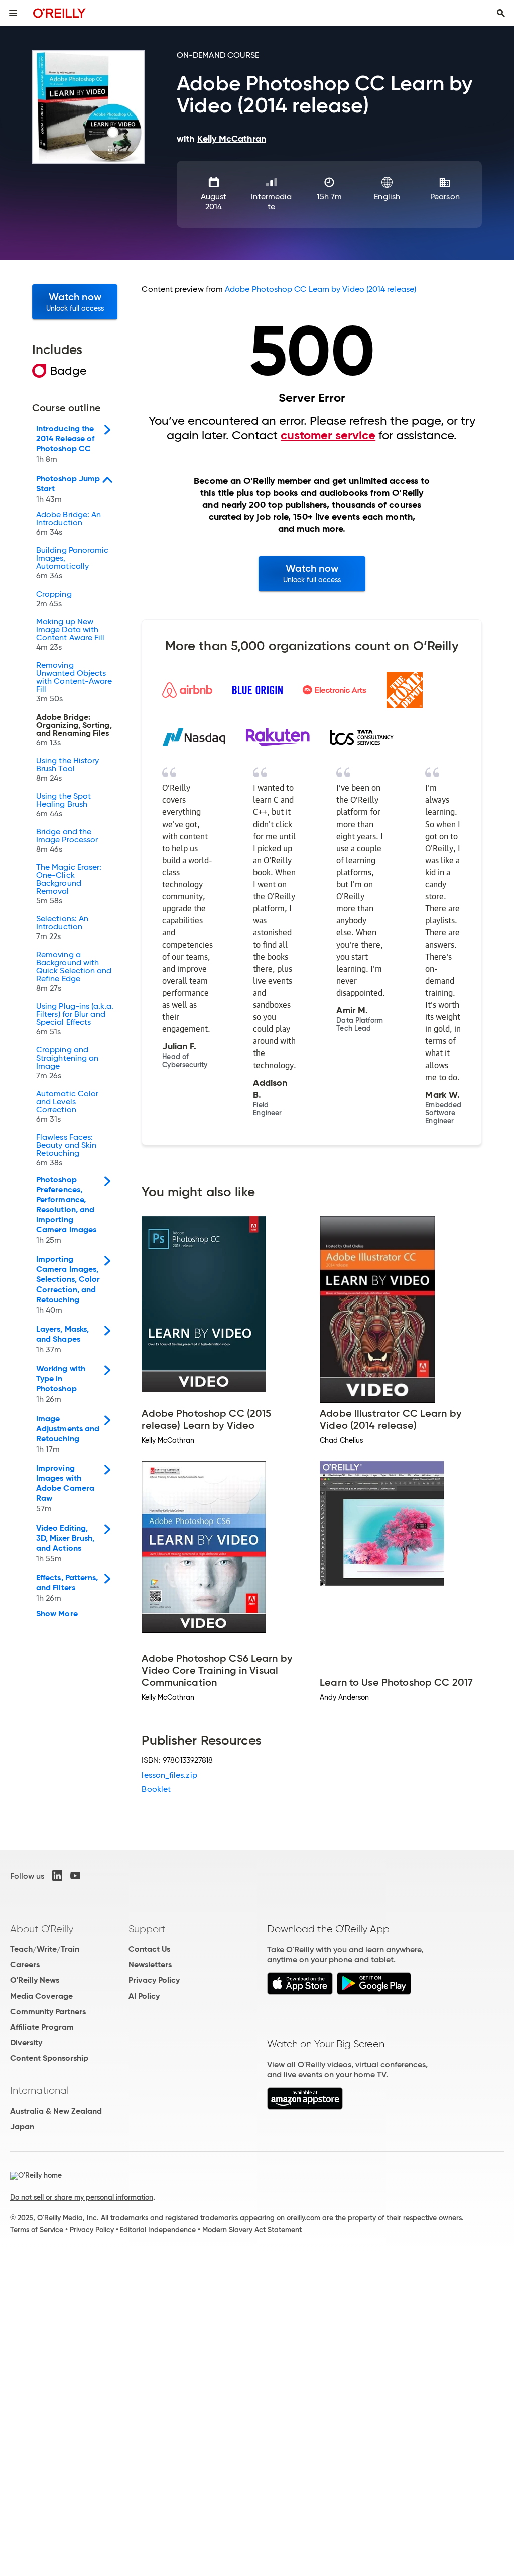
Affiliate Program (42, 2027)
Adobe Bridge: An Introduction (69, 524)
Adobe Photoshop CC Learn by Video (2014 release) (320, 289)
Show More (57, 1614)
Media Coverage (41, 1996)
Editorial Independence (158, 2230)
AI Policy (144, 1996)
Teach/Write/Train (45, 1949)
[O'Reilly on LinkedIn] (57, 1876)
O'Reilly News (35, 1980)
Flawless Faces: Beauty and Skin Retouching (66, 1150)
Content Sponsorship (49, 2058)
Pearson (445, 197)
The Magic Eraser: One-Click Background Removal (69, 884)
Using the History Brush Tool (68, 770)
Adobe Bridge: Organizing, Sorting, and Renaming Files (74, 730)
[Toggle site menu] (13, 13)
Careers (25, 1965)
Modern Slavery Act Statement (252, 2230)
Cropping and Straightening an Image (67, 1063)
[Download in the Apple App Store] (300, 1992)
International (39, 2090)
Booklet (156, 1789)
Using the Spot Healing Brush (63, 805)
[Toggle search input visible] (501, 13)
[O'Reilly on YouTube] (75, 1876)
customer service (328, 435)
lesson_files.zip (169, 1775)
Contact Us (149, 1949)
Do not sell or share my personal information (82, 2197)
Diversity (26, 2042)
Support (147, 1929)
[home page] (59, 13)
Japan (22, 2126)
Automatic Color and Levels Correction (67, 1107)
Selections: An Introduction (62, 928)
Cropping (54, 599)
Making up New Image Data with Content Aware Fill (70, 635)
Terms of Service (37, 2230)
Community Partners (48, 2011)
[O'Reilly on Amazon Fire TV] (305, 2107)
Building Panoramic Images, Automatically (72, 563)
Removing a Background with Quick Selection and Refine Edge (74, 972)
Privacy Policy (154, 1980)
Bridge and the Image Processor (67, 841)
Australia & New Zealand (56, 2111)
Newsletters (150, 1965)
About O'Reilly (42, 1929)
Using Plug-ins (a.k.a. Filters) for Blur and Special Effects (75, 1019)
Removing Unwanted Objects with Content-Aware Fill (74, 682)
